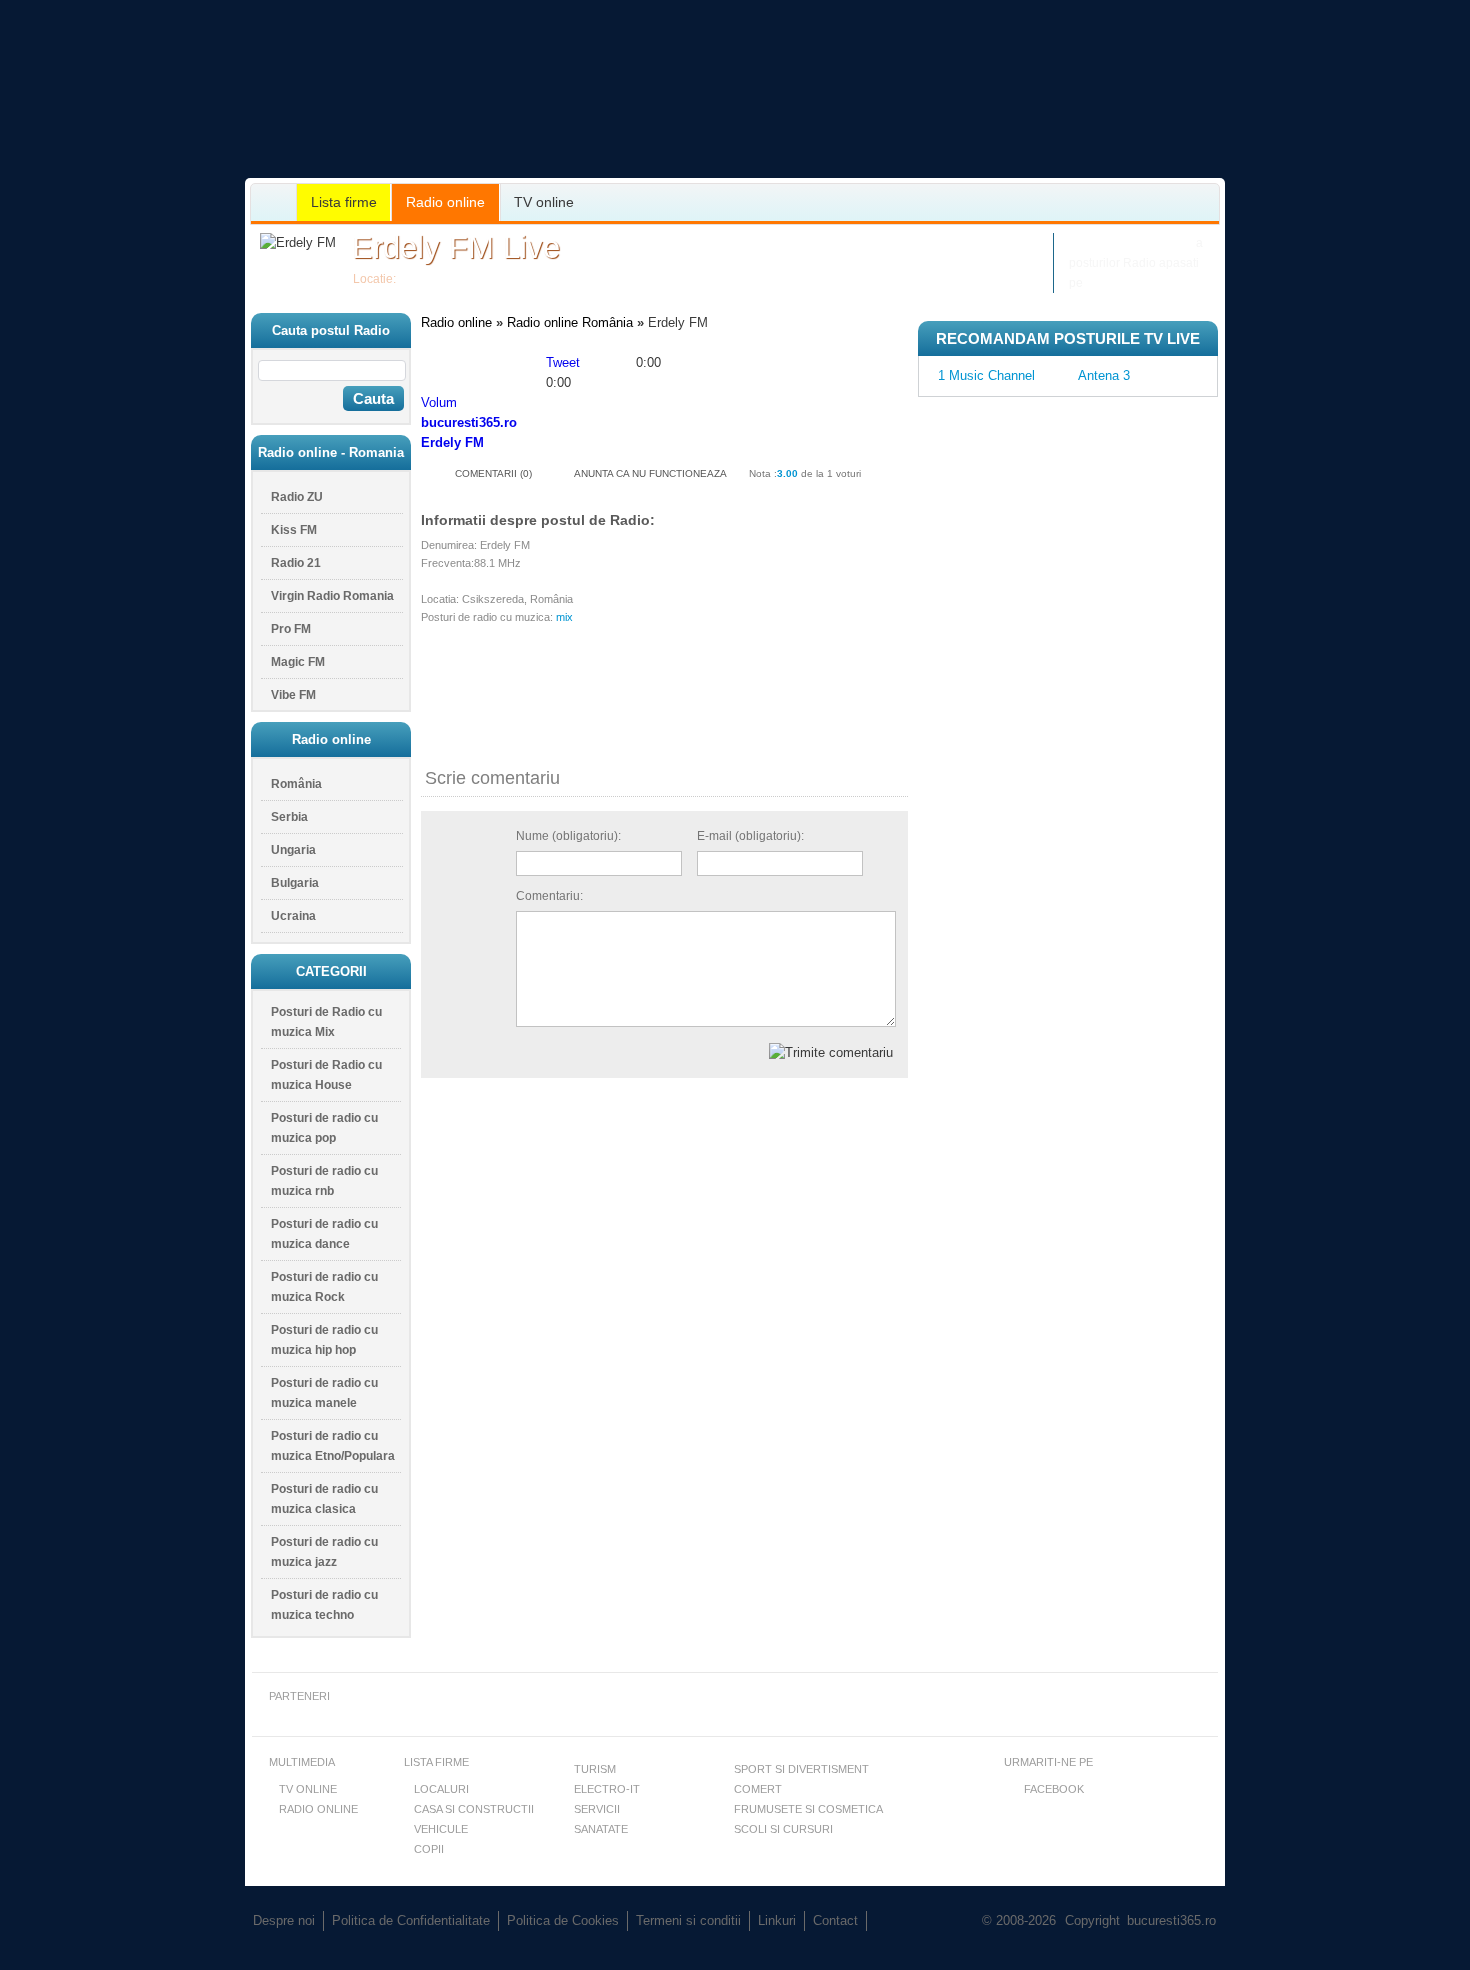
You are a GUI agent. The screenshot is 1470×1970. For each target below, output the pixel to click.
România (424, 279)
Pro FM (291, 629)
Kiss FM (294, 530)
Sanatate (601, 1829)
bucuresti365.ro (355, 108)
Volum (439, 402)
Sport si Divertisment (801, 1769)
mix (564, 617)
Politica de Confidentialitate (411, 1920)
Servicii (597, 1809)
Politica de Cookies (563, 1920)
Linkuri (777, 1920)
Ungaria (293, 850)
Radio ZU (297, 497)
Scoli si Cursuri (783, 1829)
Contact (835, 1920)
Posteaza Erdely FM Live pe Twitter (917, 262)
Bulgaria (295, 883)
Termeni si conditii (688, 1920)
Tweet (563, 362)
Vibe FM (293, 695)
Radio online (445, 202)
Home (274, 202)
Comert (758, 1789)
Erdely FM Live (456, 247)
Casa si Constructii (474, 1809)
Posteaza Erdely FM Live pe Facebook (927, 242)
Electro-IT (607, 1789)
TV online (544, 202)
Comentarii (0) (493, 473)
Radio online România (570, 322)
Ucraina (293, 916)
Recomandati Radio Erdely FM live (914, 282)
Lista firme (344, 202)
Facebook (1054, 1789)
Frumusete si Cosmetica (808, 1809)
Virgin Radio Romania (332, 596)
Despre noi (284, 1920)
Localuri (441, 1789)
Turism (595, 1769)
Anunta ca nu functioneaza (650, 473)
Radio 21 (296, 563)
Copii (429, 1849)
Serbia (289, 817)
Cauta (373, 398)
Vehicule (441, 1829)
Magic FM (298, 662)
